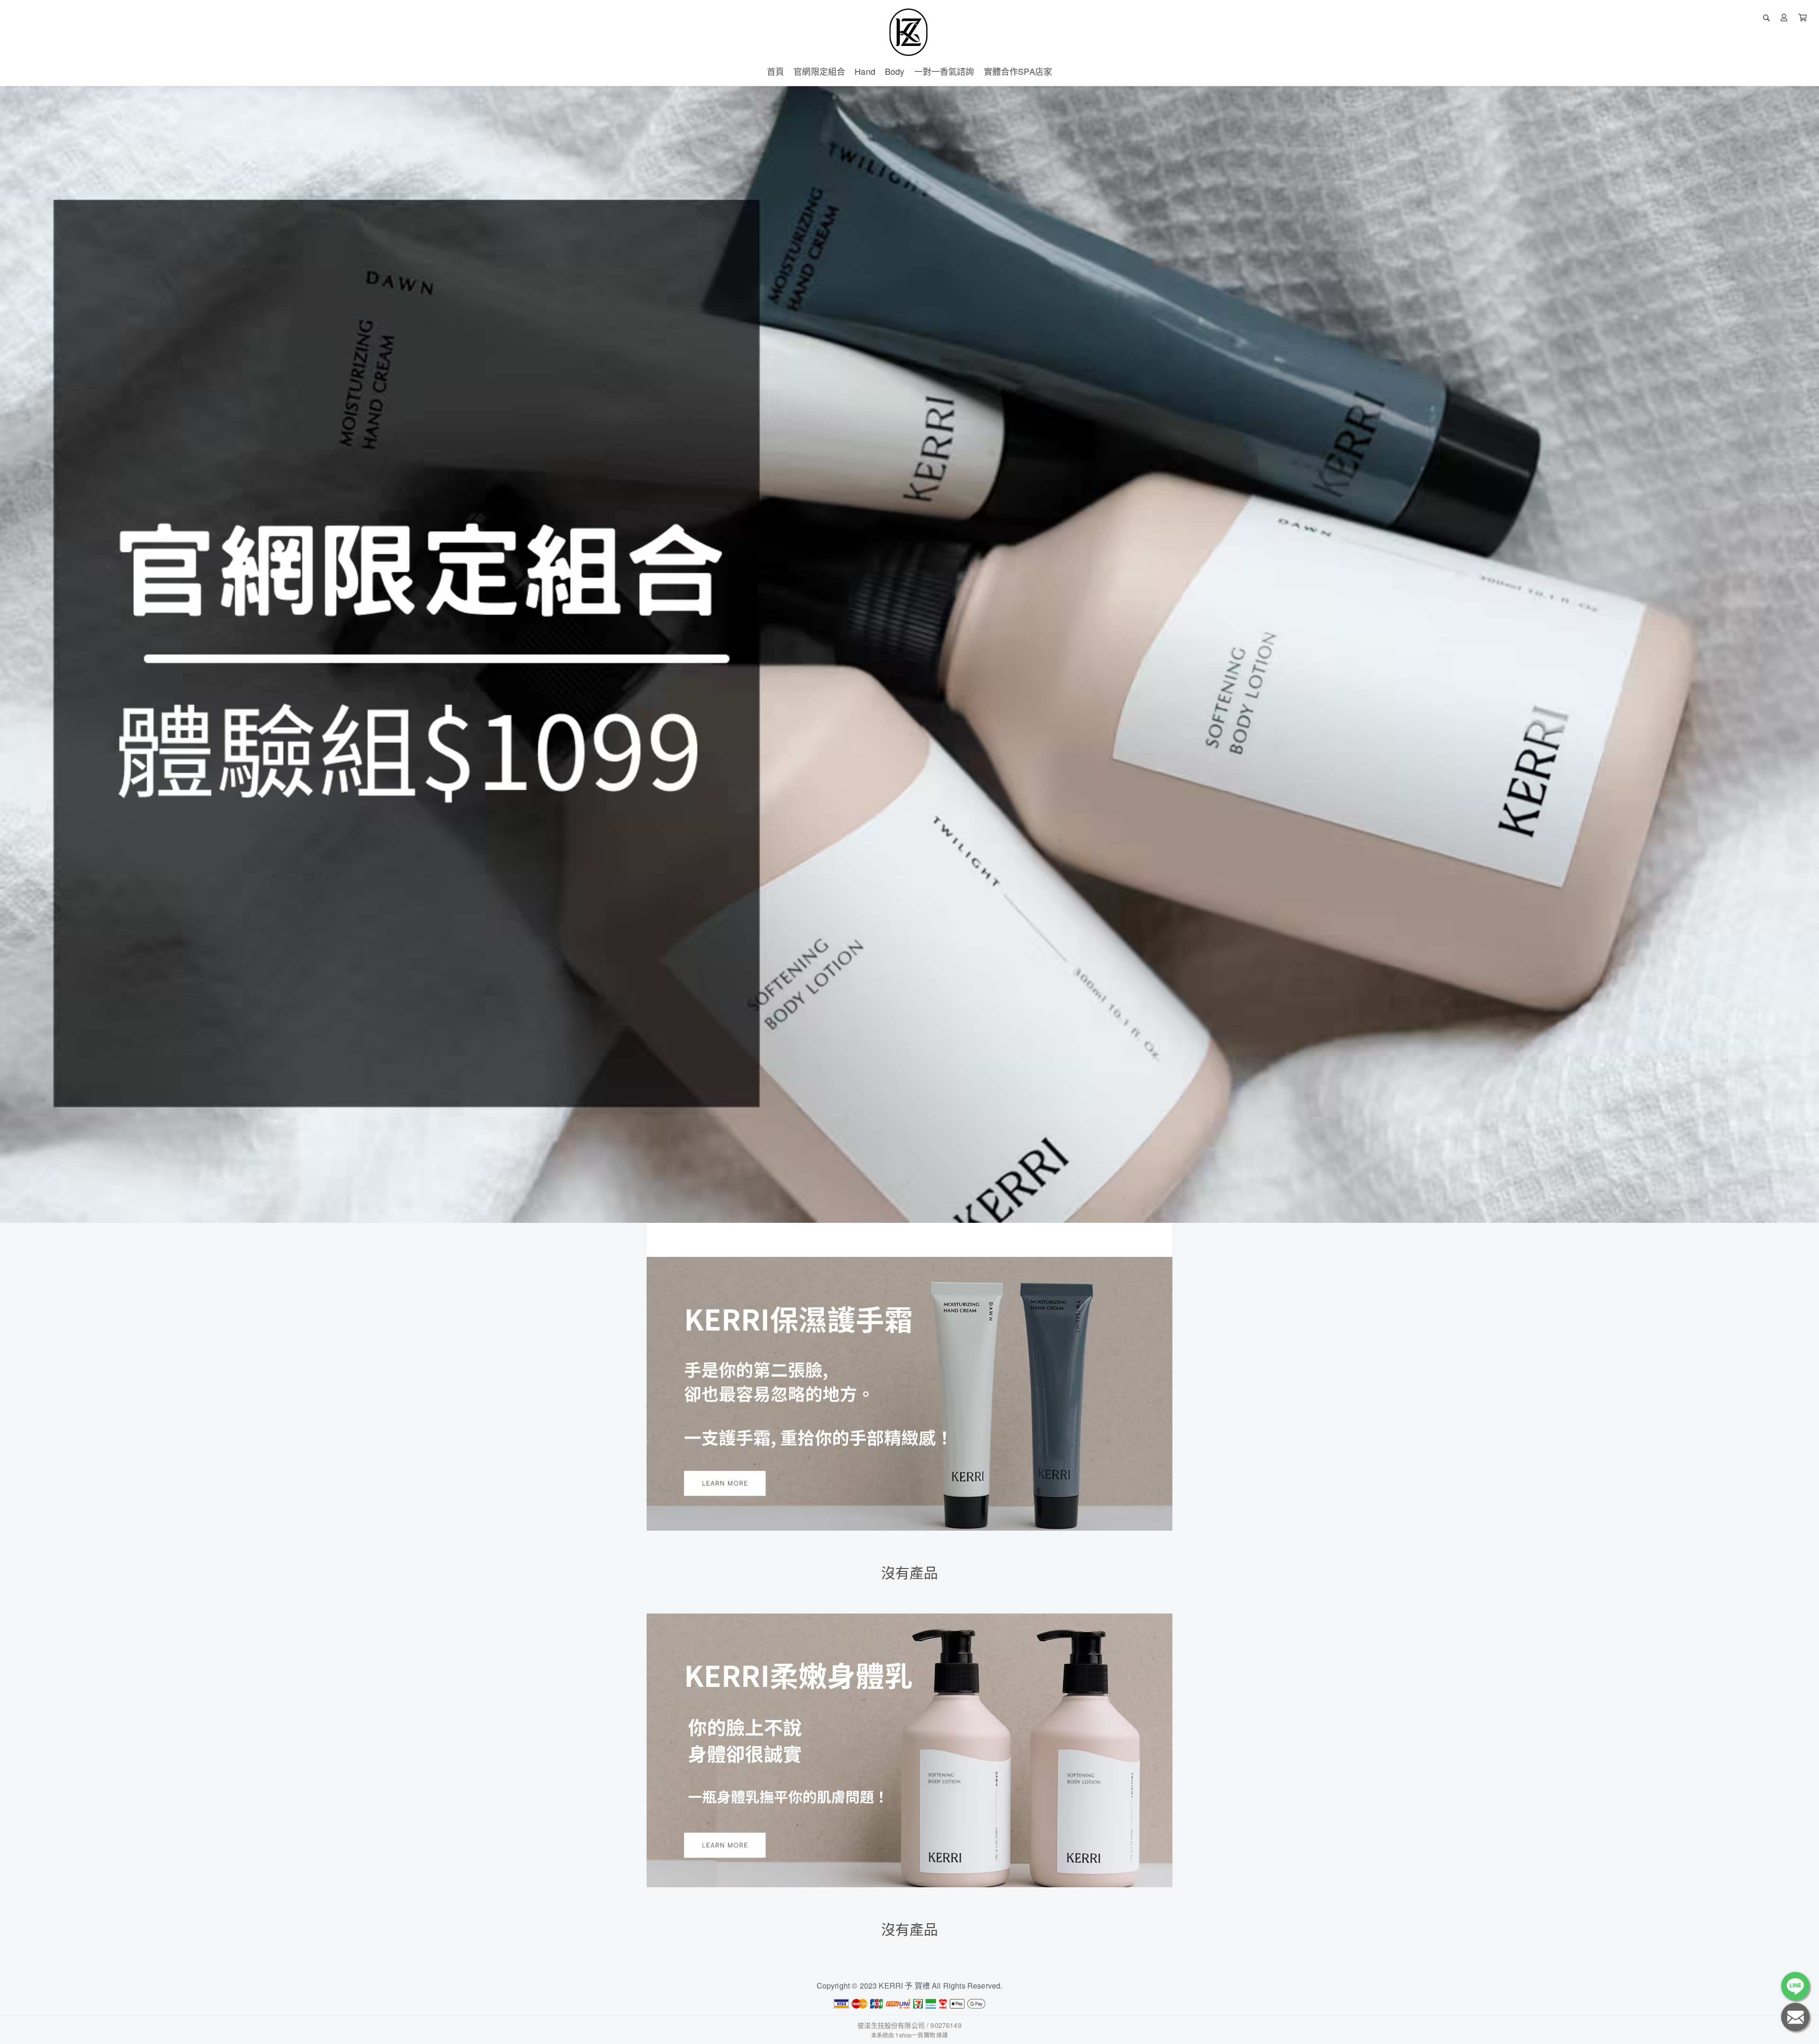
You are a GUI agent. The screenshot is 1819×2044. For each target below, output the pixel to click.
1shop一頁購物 (915, 2035)
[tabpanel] (909, 654)
